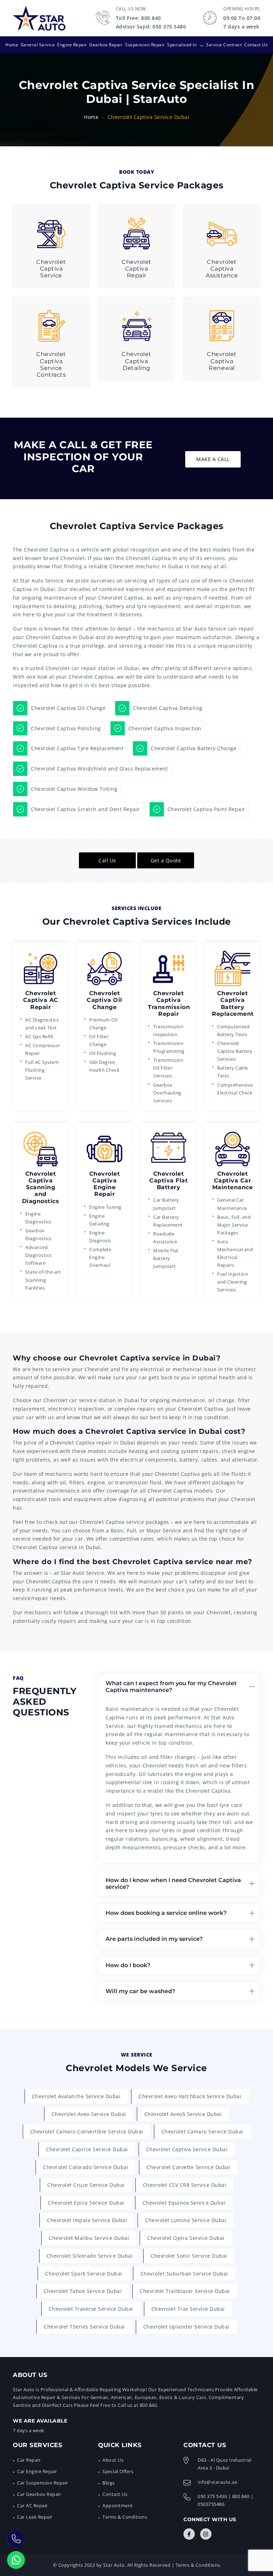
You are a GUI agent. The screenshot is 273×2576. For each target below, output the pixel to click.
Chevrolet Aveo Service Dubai (89, 2114)
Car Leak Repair (35, 2517)
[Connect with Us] (189, 2534)
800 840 (241, 2496)
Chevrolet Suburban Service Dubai (184, 2274)
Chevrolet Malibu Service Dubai (89, 2238)
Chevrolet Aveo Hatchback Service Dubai (190, 2096)
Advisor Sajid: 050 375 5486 (151, 27)
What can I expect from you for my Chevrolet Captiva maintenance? (171, 1687)
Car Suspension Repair (43, 2483)
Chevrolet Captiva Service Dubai (187, 2149)
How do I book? (128, 1965)
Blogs (109, 2483)
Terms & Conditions (125, 2517)
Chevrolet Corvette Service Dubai (188, 2167)
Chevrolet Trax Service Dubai (188, 2309)
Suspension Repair (145, 45)
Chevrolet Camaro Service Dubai (202, 2131)
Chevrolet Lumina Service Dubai (186, 2220)
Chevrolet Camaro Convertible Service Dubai (87, 2131)
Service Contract (224, 45)
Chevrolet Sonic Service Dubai (189, 2256)
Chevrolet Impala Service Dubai (87, 2220)
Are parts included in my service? (154, 1939)
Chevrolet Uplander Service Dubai (186, 2327)
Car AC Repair (33, 2506)
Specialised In (182, 45)
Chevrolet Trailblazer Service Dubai (185, 2291)
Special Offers (118, 2471)
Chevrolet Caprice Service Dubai (87, 2149)
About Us (113, 2460)
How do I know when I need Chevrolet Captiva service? (173, 1883)
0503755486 (211, 2504)
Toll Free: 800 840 (138, 18)
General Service (38, 45)
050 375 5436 (212, 2496)
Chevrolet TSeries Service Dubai (84, 2327)
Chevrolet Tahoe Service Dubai (83, 2291)
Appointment (118, 2506)
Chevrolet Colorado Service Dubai (86, 2167)
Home (12, 45)
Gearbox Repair (106, 45)
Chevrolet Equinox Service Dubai (184, 2203)
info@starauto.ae (217, 2482)
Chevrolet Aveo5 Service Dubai (183, 2114)
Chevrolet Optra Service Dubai (186, 2238)
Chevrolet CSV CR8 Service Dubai (185, 2185)
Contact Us (256, 45)
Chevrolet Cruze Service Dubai (86, 2185)
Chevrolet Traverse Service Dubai (91, 2309)
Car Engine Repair (37, 2471)
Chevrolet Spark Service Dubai (84, 2274)
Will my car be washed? (140, 1991)
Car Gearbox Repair (39, 2494)
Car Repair (29, 2460)
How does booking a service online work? (166, 1913)
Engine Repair (72, 45)
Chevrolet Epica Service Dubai (86, 2203)
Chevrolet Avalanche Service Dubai (76, 2096)
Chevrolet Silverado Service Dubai (90, 2256)
